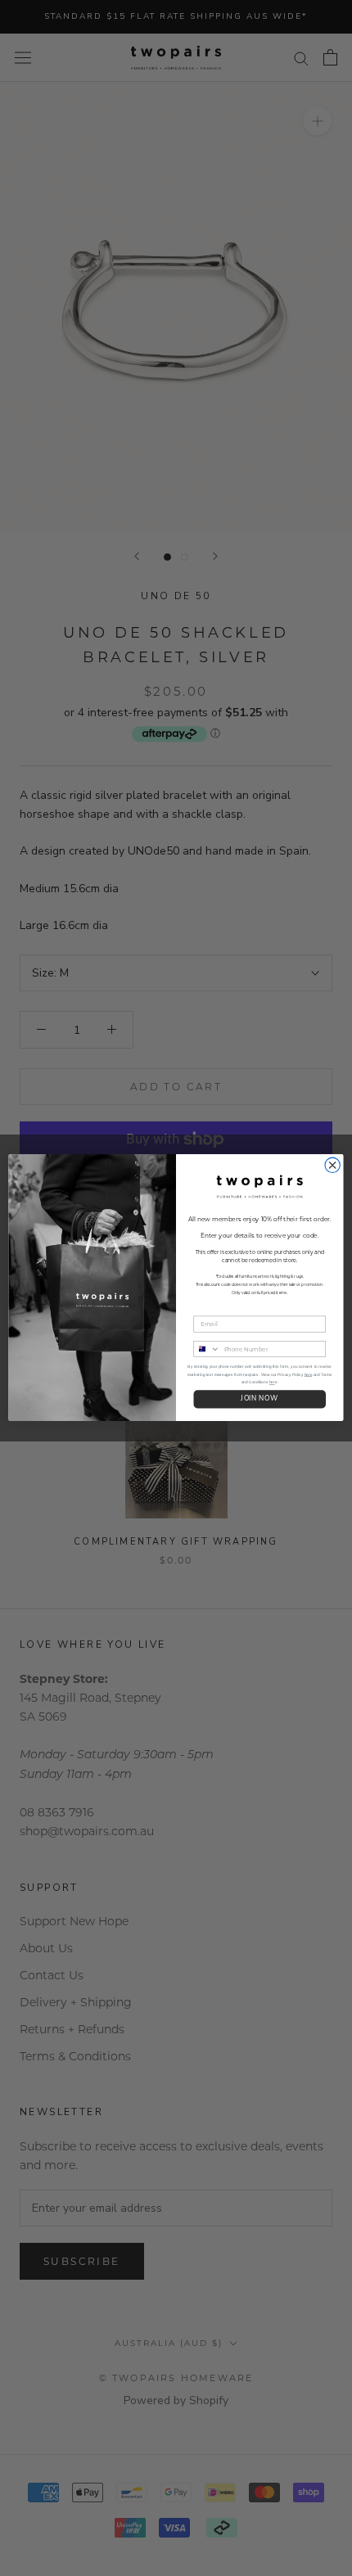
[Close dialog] (332, 1166)
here (308, 1375)
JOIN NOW (259, 1400)
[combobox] (207, 1349)
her (272, 1383)
